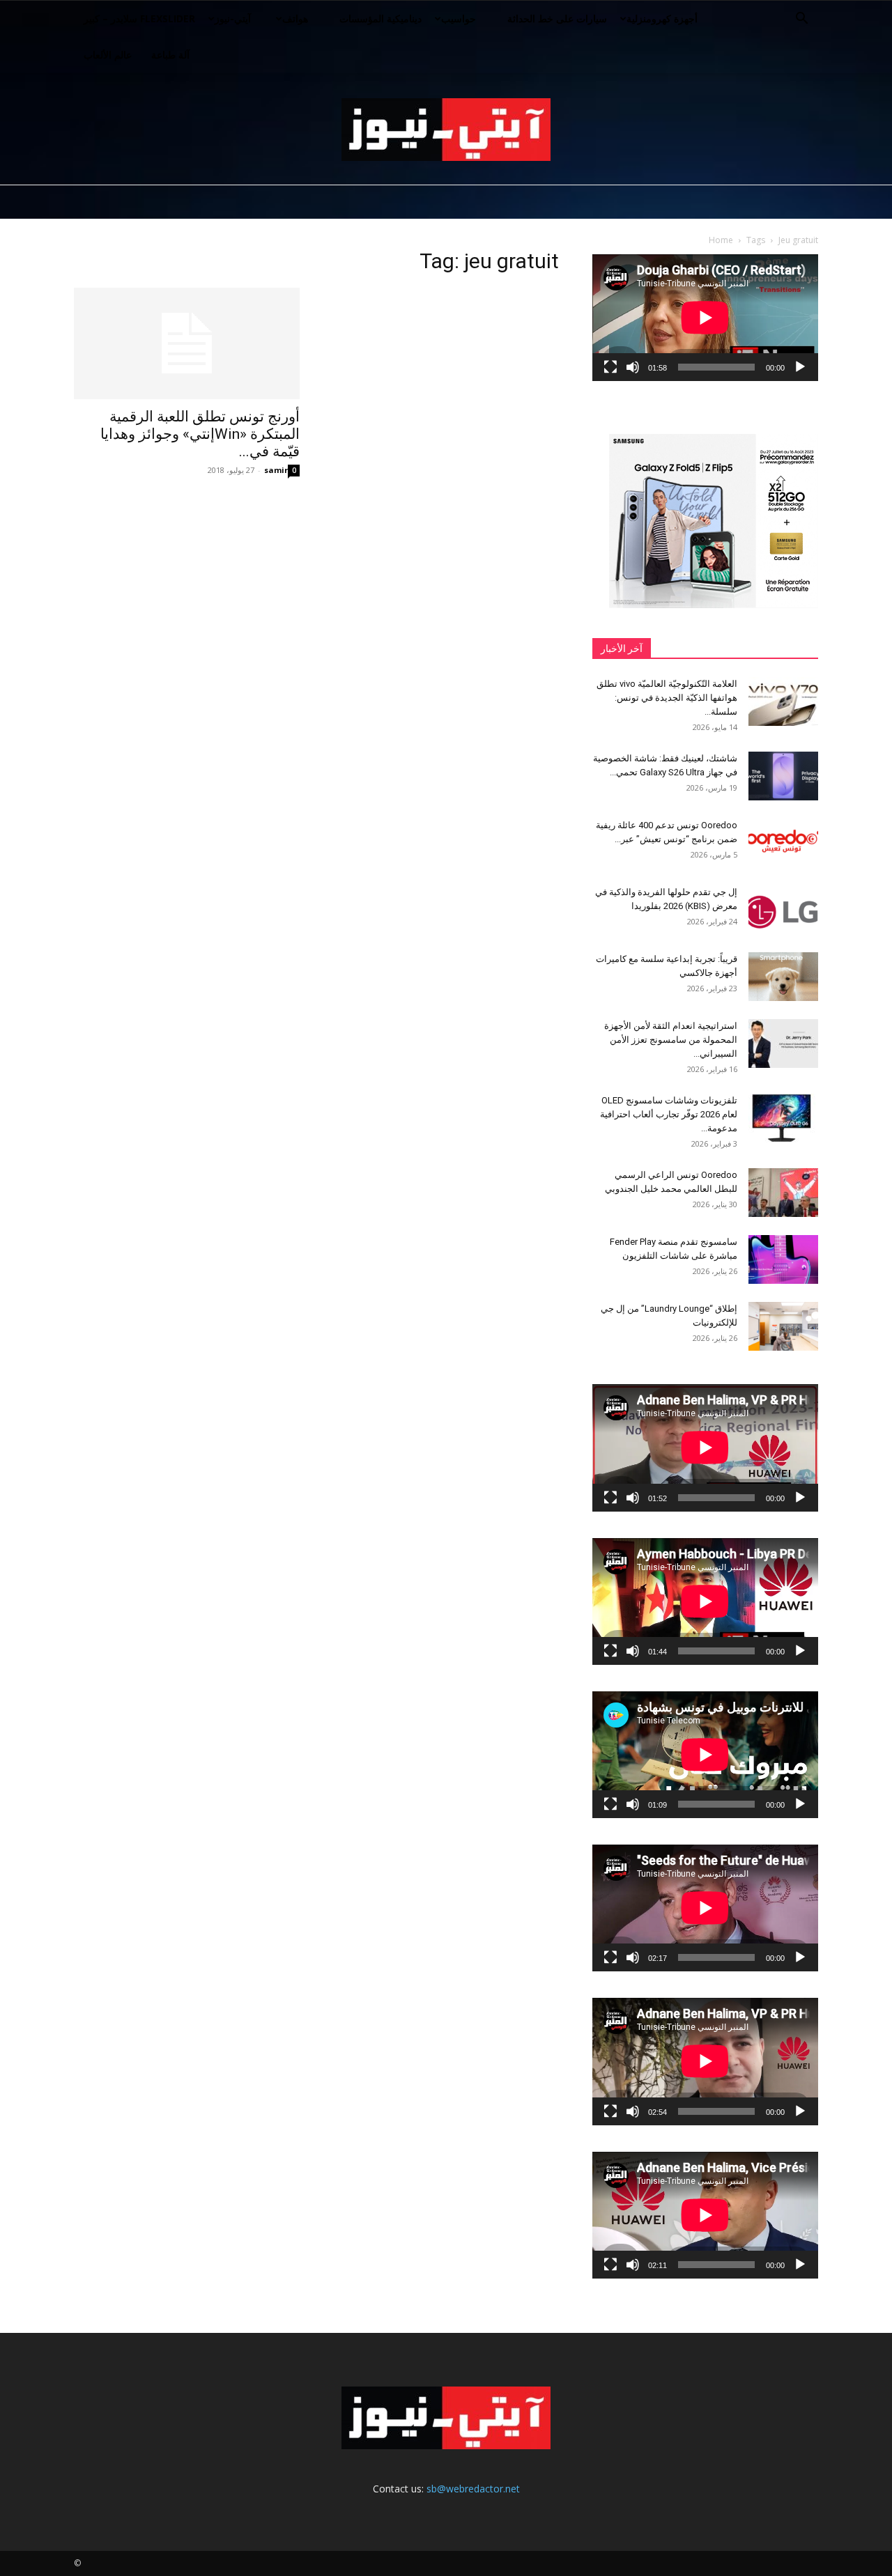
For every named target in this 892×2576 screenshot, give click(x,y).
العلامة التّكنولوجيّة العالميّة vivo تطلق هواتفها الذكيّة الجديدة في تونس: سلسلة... (667, 698)
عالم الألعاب (108, 55)
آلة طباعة (170, 55)
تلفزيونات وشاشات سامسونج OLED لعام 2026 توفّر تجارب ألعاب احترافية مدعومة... (669, 1114)
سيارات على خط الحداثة (557, 18)
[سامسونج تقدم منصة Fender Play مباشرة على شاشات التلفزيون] (783, 1259)
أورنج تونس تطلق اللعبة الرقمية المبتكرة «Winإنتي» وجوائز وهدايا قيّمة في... (200, 434)
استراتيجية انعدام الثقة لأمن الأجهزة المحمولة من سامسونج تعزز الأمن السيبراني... (671, 1040)
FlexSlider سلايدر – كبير (139, 18)
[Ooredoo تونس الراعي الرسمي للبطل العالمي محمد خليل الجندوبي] (783, 1193)
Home (721, 240)
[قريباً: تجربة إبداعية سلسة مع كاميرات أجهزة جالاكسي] (783, 977)
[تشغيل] (800, 367)
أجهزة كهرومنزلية (662, 18)
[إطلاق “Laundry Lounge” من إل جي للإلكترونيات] (783, 1326)
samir (276, 470)
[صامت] (633, 367)
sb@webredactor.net (473, 2489)
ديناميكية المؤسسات (380, 18)
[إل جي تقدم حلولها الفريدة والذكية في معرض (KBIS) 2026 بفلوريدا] (783, 910)
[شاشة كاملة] (610, 367)
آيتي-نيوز (233, 18)
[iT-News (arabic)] (446, 130)
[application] (705, 318)
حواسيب (459, 18)
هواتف (295, 18)
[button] (801, 20)
